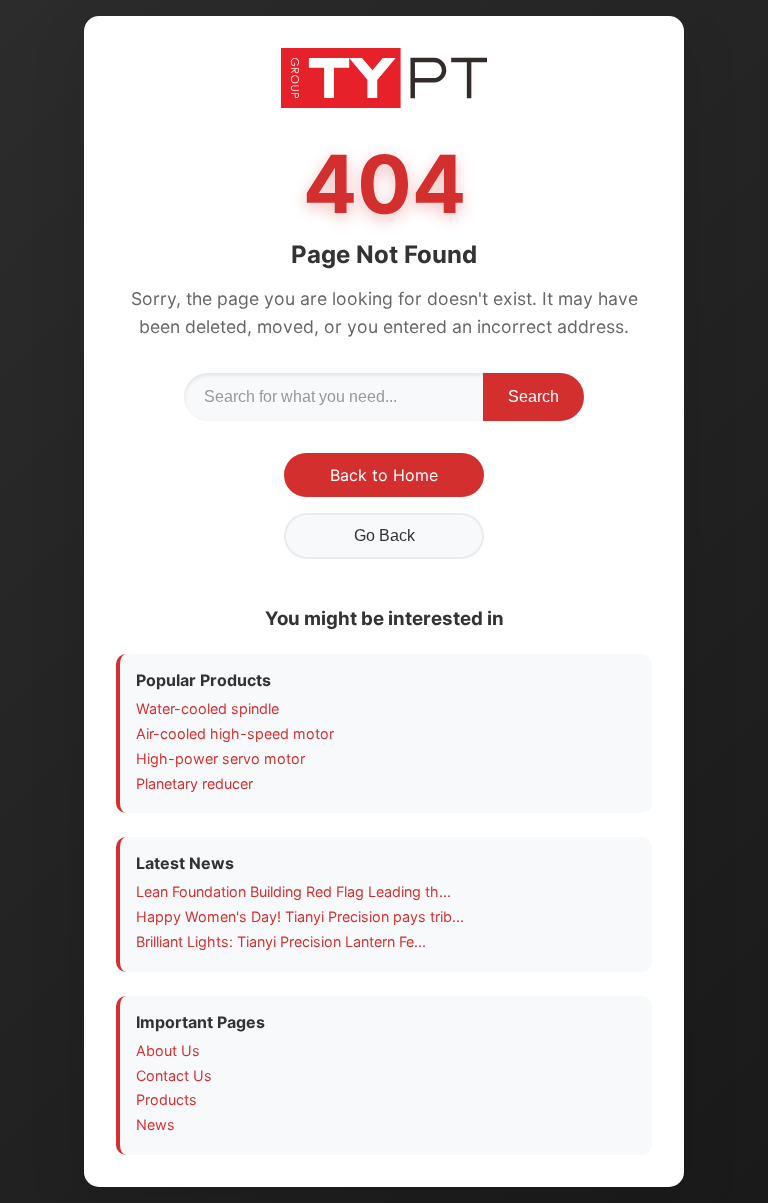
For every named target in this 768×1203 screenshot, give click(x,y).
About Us (168, 1050)
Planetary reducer (194, 783)
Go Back (384, 535)
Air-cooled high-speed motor (235, 733)
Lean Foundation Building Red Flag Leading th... (293, 891)
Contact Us (174, 1075)
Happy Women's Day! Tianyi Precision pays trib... (300, 916)
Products (166, 1099)
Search (533, 396)
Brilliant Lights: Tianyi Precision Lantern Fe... (281, 941)
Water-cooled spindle (207, 708)
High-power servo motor (220, 758)
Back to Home (384, 475)
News (155, 1124)
